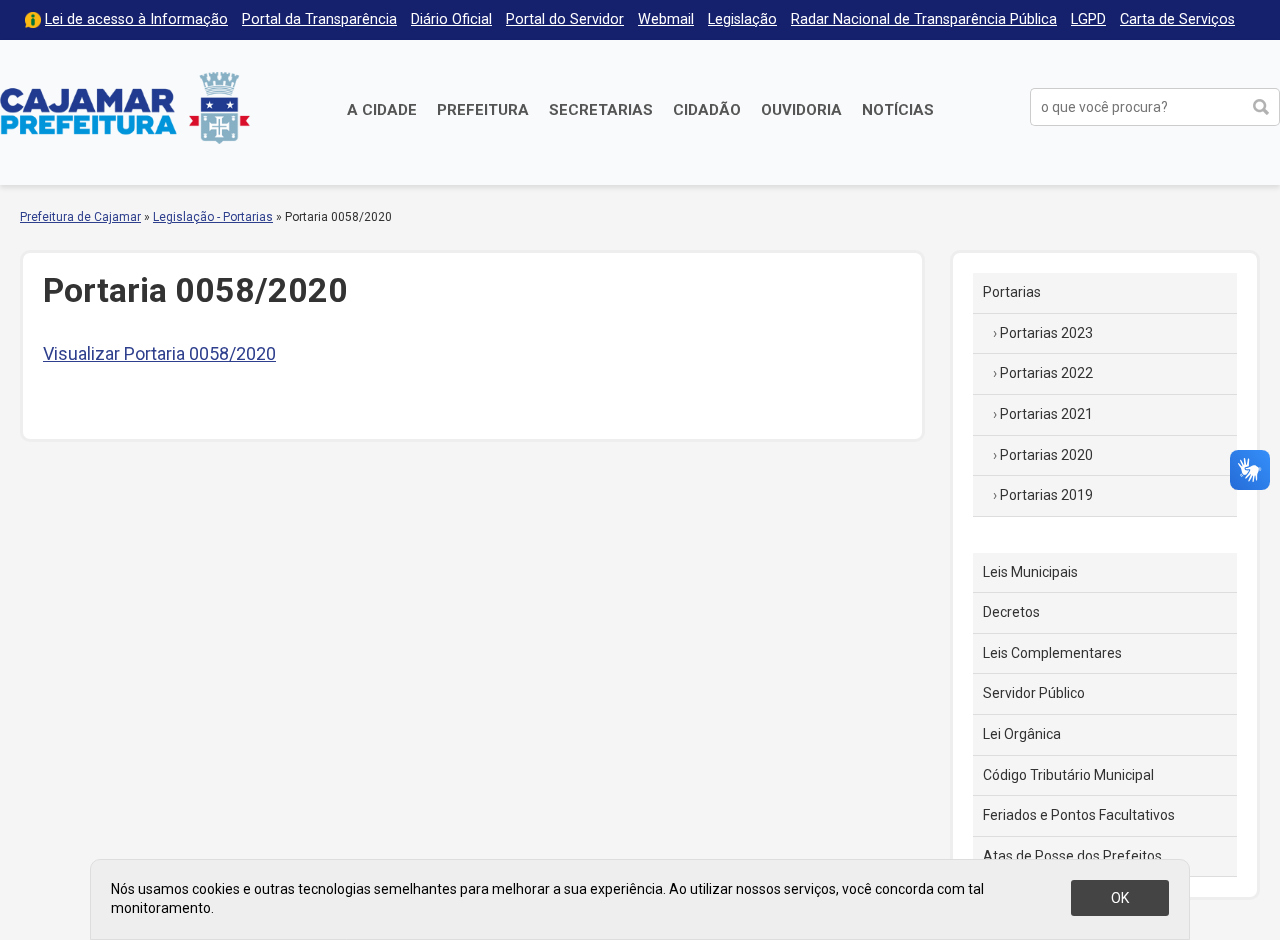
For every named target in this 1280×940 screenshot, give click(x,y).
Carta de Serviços (1177, 19)
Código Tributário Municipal (1068, 775)
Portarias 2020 (1046, 455)
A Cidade (382, 110)
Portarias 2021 (1046, 414)
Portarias (1012, 292)
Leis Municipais (1030, 572)
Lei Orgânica (1022, 734)
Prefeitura (483, 110)
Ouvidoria (801, 110)
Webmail (666, 19)
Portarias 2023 (1046, 333)
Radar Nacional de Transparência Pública (924, 19)
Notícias (898, 110)
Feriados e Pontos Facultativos (1079, 815)
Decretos (1011, 612)
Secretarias (601, 110)
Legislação (742, 19)
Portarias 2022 (1046, 373)
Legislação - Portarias (213, 217)
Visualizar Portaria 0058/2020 (159, 353)
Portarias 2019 (1046, 495)
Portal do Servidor (565, 19)
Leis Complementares (1052, 653)
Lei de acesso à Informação (136, 19)
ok (1120, 898)
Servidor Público (1034, 693)
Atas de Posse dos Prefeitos (1072, 856)
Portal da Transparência (319, 19)
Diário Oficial (451, 19)
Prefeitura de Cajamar (125, 107)
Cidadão (707, 110)
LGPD (1088, 19)
